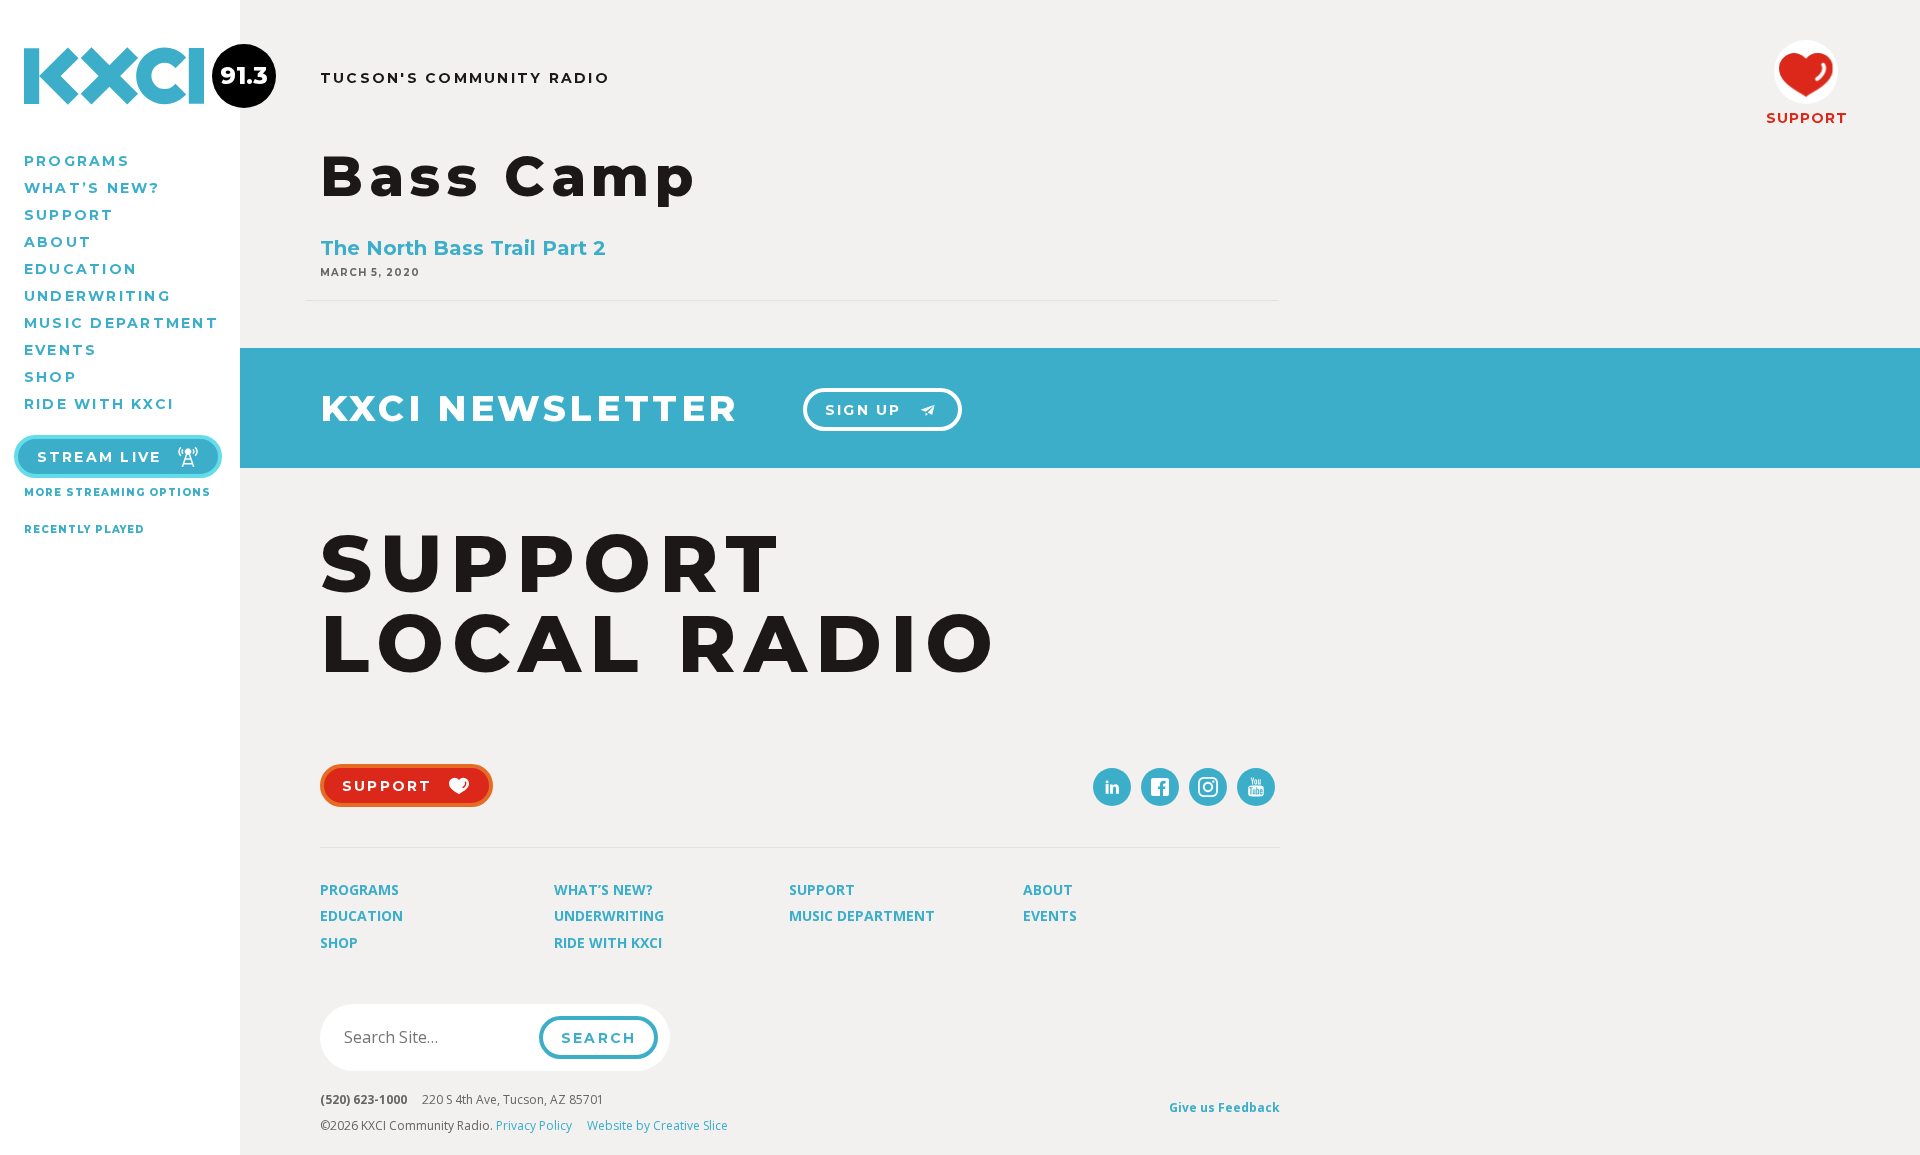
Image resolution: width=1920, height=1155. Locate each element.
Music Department (121, 323)
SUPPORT (1806, 118)
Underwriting (97, 296)
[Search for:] (435, 1037)
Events (60, 350)
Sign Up (863, 410)
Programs (77, 161)
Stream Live (99, 457)
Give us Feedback (1224, 1107)
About (58, 242)
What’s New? (92, 188)
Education (80, 269)
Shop (50, 377)
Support (69, 215)
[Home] (120, 76)
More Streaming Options (117, 492)
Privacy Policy (534, 1125)
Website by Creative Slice (657, 1125)
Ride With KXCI (99, 404)
